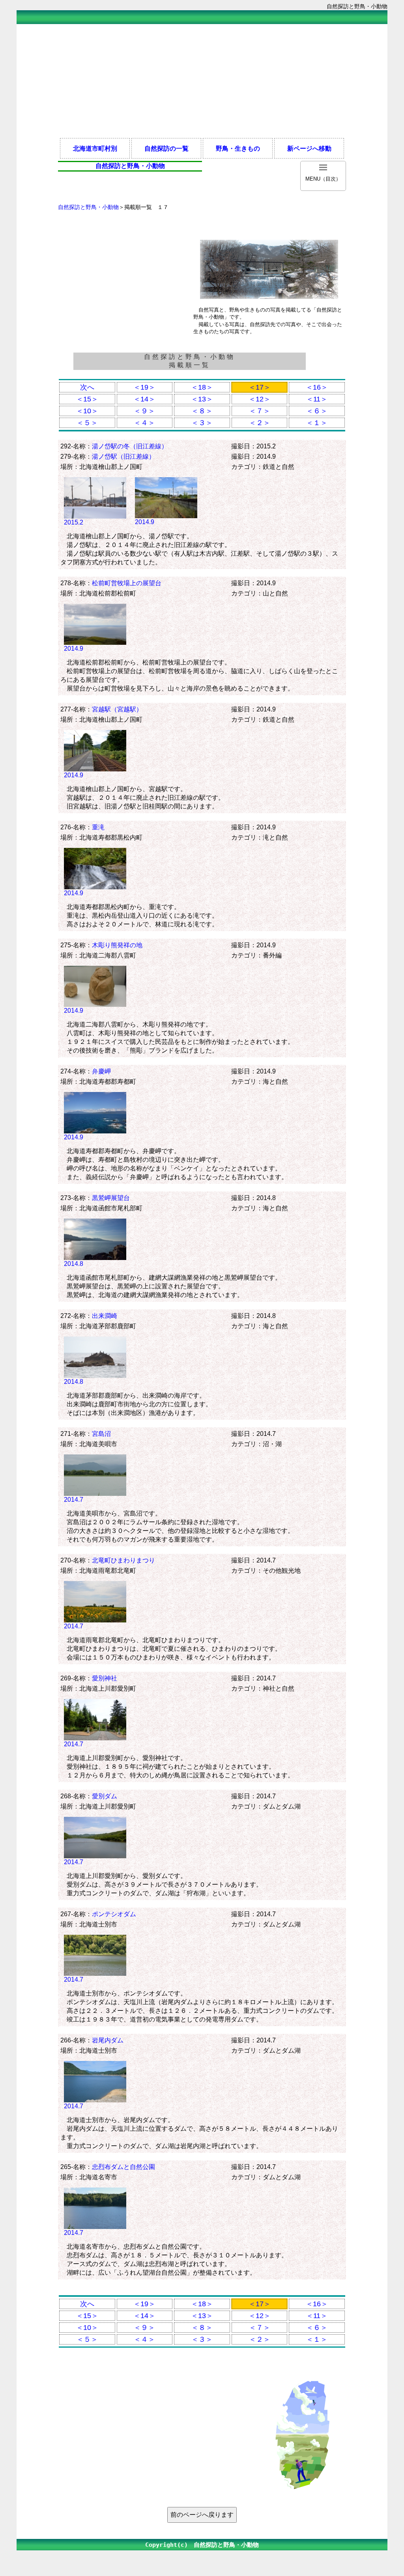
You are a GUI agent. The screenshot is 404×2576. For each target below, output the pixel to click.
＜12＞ (260, 399)
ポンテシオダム (114, 1914)
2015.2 (74, 522)
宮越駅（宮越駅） (117, 709)
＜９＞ (144, 411)
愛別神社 (105, 1678)
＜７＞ (260, 411)
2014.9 (145, 522)
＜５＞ (87, 423)
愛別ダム (105, 1796)
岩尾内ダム (108, 2040)
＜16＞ (317, 387)
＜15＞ (87, 399)
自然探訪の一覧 (166, 148)
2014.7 (74, 1499)
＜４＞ (144, 423)
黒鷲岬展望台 (111, 1198)
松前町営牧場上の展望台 (127, 583)
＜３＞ (202, 423)
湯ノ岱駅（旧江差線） (123, 456)
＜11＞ (317, 399)
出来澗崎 (105, 1316)
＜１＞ (317, 423)
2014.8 (74, 1264)
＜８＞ (202, 411)
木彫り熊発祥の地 (117, 945)
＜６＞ (317, 411)
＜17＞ (260, 387)
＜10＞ (87, 411)
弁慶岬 (101, 1071)
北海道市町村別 (95, 148)
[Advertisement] (202, 80)
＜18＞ (202, 387)
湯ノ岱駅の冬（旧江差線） (130, 446)
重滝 (98, 827)
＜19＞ (144, 387)
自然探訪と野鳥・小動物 (88, 207)
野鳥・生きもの (238, 148)
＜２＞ (260, 423)
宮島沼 (101, 1434)
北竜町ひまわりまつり (123, 1560)
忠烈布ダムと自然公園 (123, 2167)
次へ (87, 387)
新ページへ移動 (309, 148)
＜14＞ (144, 399)
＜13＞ (202, 399)
